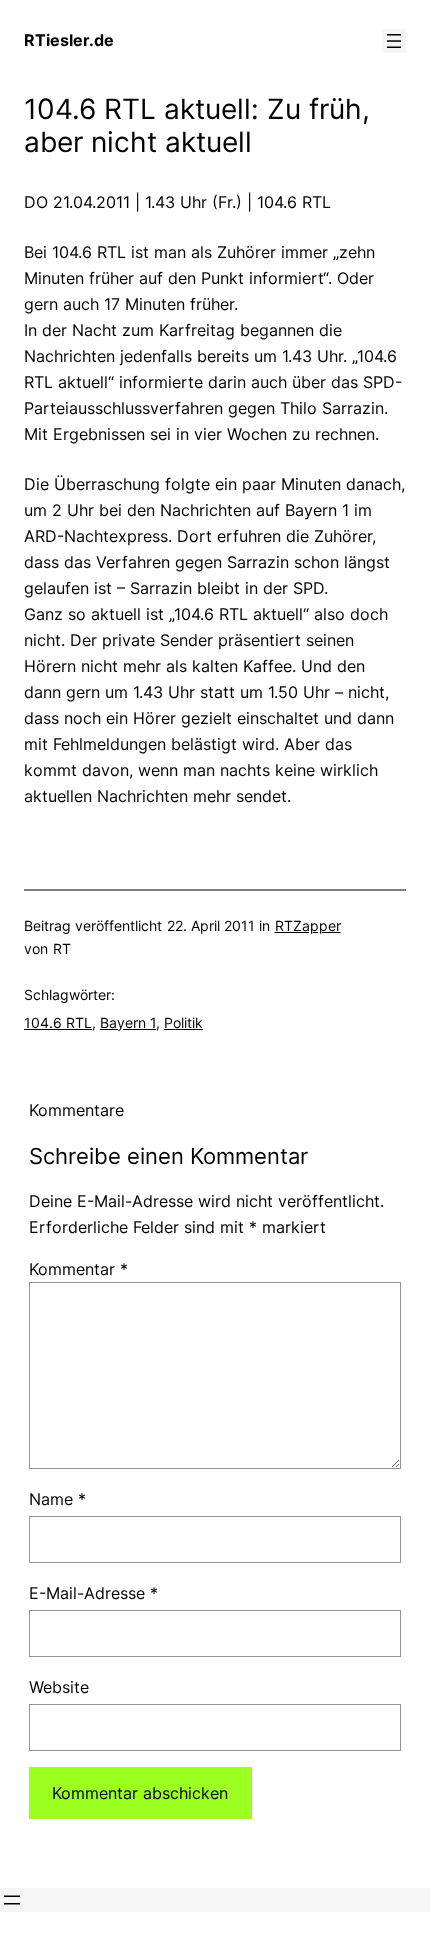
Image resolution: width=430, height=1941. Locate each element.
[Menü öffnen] (394, 41)
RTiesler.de (69, 40)
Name (57, 1499)
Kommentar (78, 1269)
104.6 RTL (58, 1022)
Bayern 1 (128, 1022)
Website (59, 1687)
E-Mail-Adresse (93, 1593)
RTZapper (308, 925)
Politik (183, 1022)
